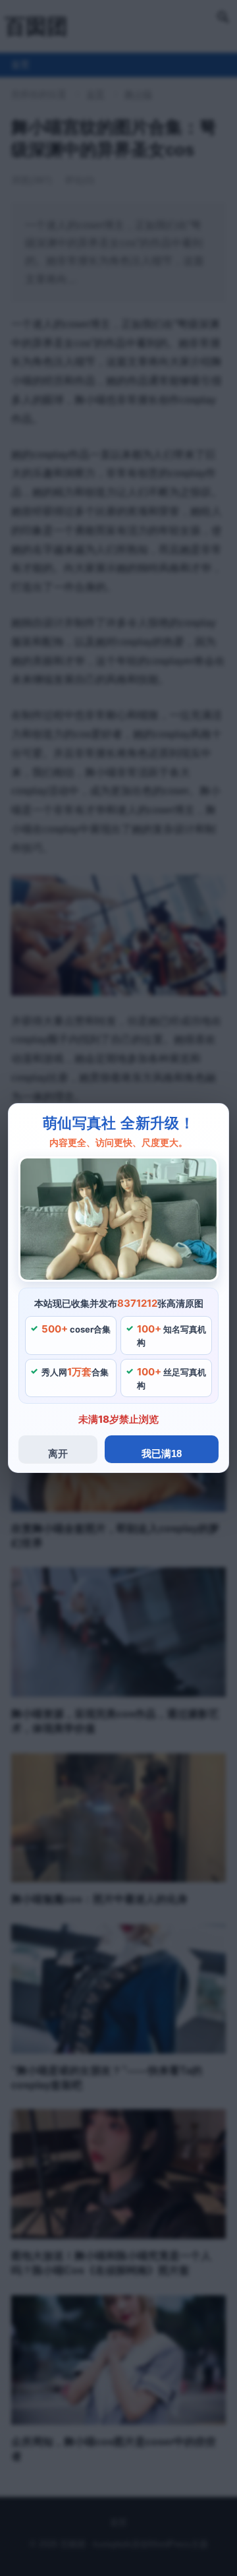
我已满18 (162, 1453)
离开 (58, 1453)
